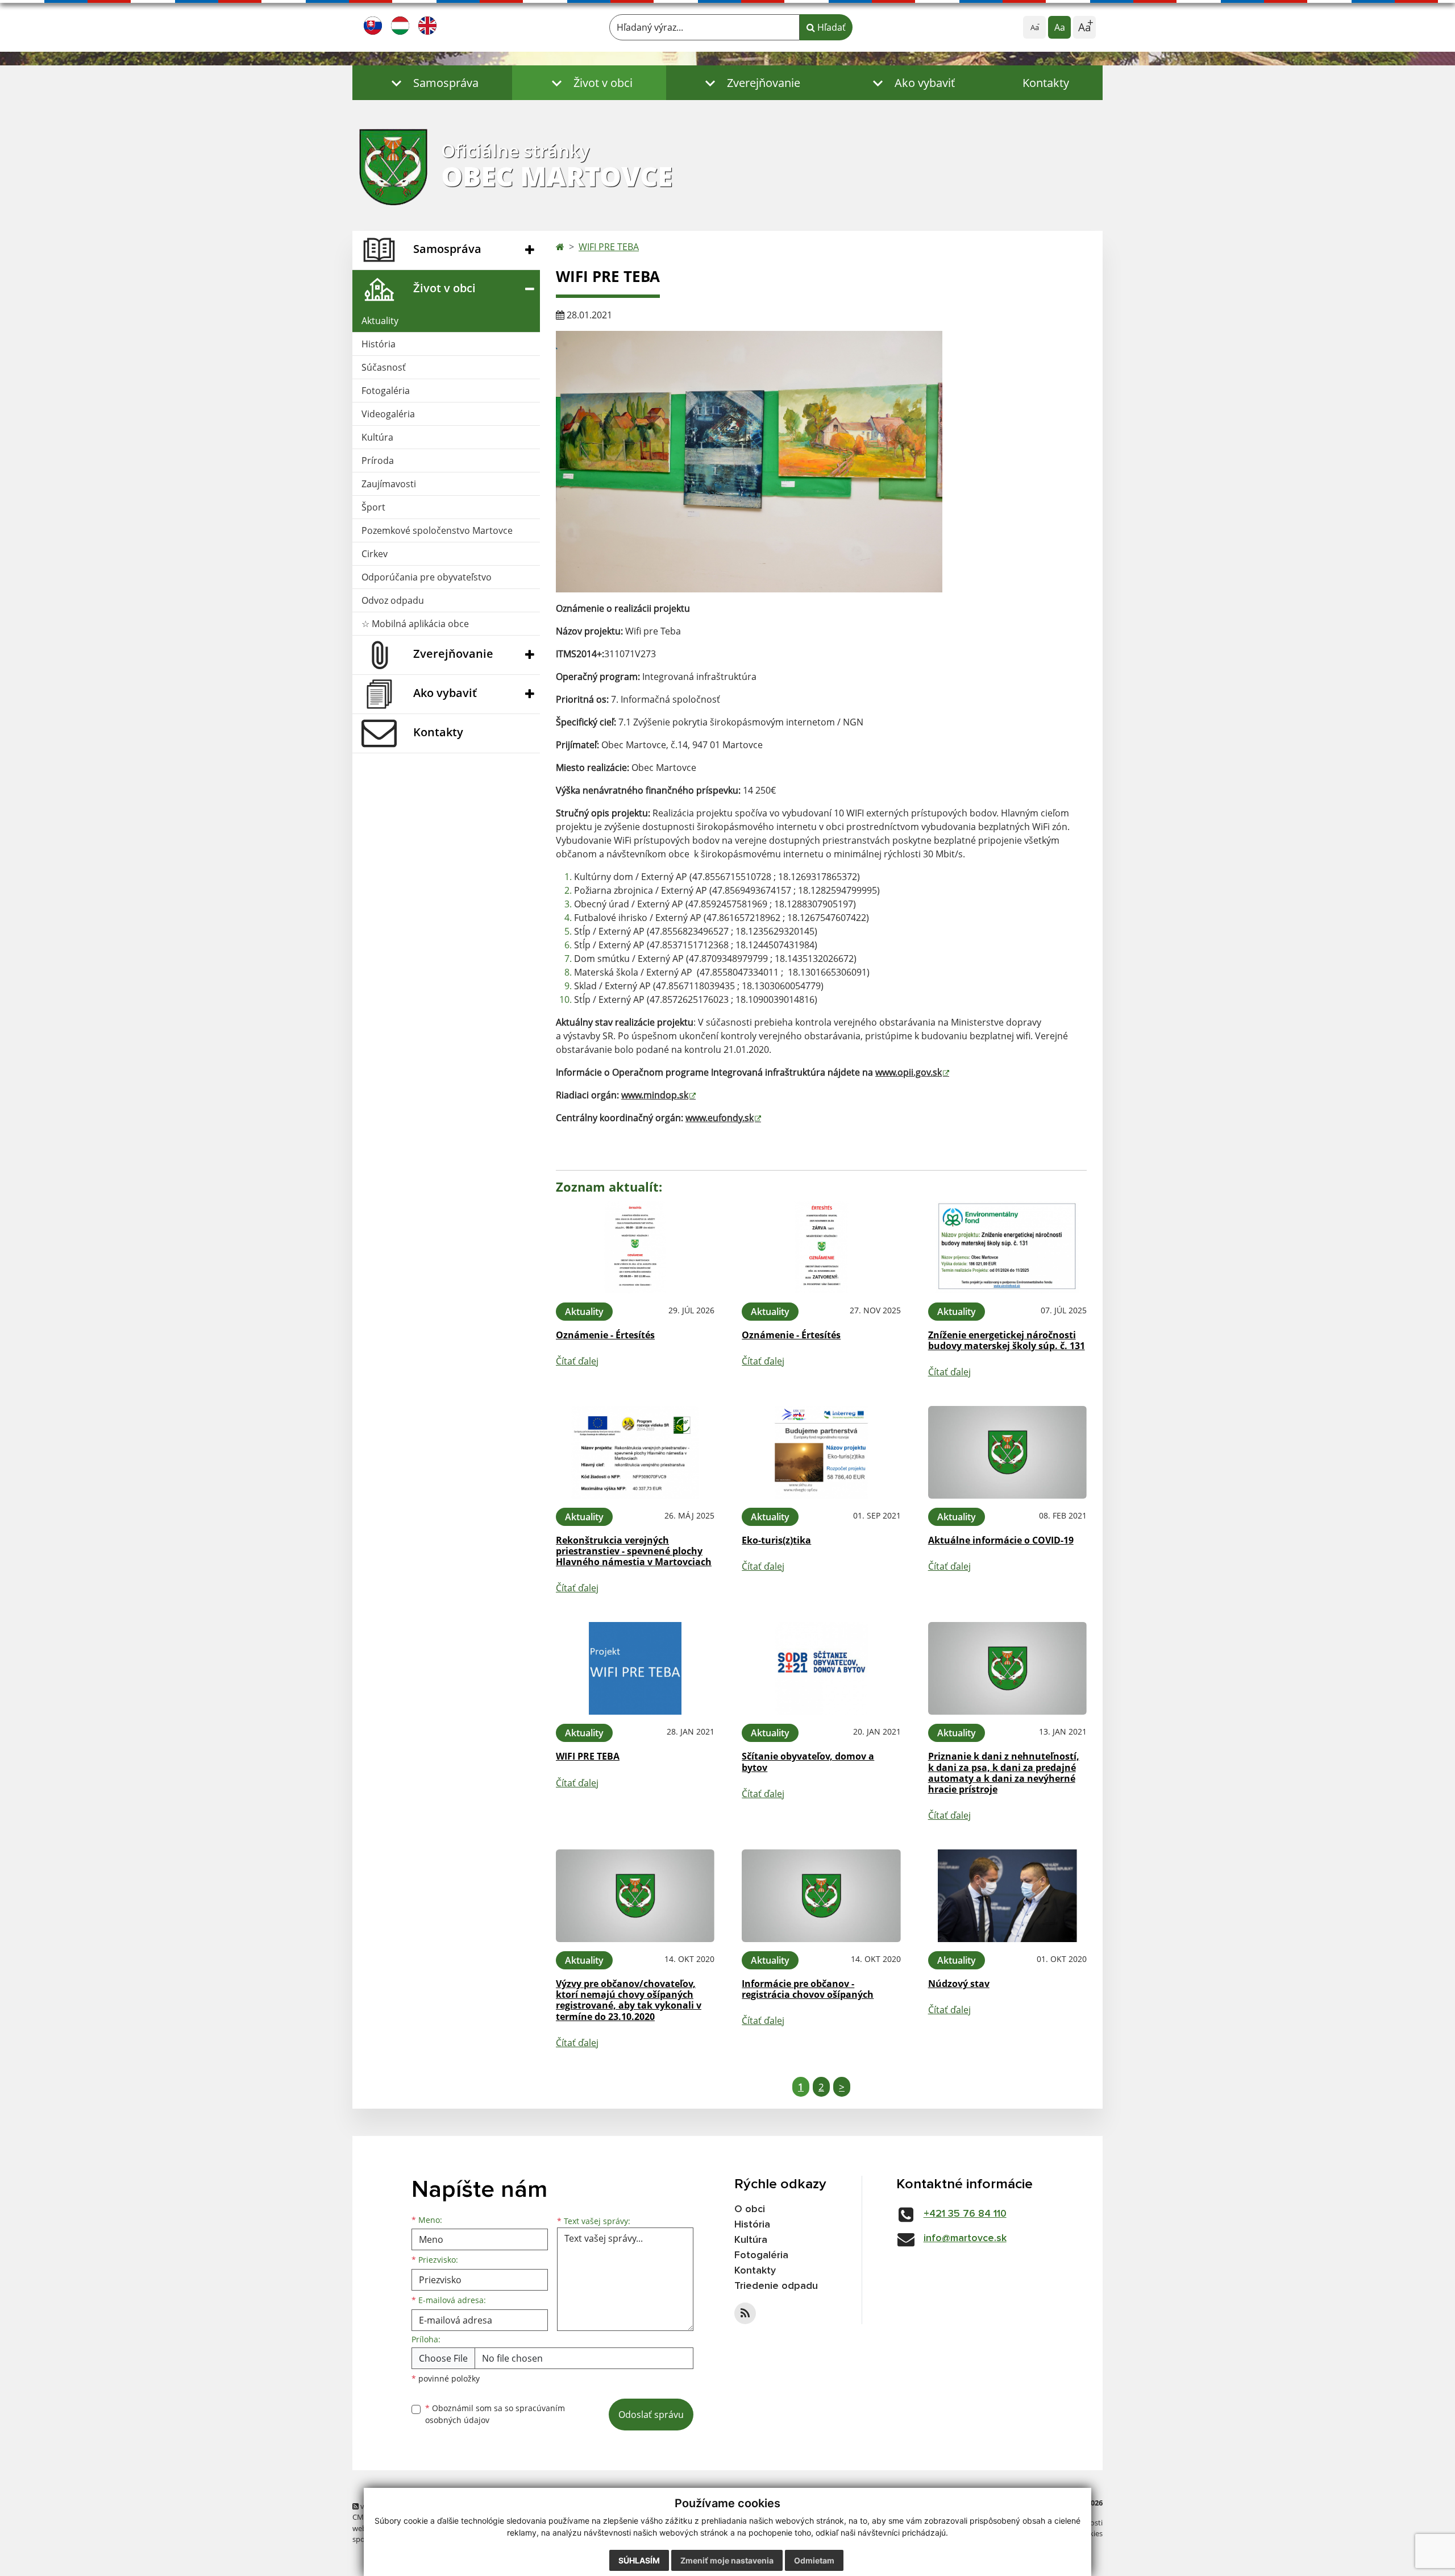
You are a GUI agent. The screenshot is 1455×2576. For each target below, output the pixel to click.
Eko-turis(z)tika (776, 1540)
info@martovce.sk (965, 2238)
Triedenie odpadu (776, 2286)
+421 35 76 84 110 (965, 2214)
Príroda (378, 461)
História (379, 344)
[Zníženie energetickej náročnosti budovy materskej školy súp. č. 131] (1007, 1247)
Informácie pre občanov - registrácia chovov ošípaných (808, 1989)
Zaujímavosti (389, 484)
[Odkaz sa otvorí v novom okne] (745, 2313)
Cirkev (375, 554)
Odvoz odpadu (393, 600)
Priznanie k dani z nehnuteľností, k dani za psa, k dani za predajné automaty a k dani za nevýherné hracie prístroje (1004, 1773)
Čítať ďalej (577, 1361)
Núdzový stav (959, 1984)
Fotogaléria (386, 391)
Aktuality (380, 321)
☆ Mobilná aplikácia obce (415, 624)
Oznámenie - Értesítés (605, 1335)
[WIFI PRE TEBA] (635, 1668)
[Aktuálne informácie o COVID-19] (1007, 1452)
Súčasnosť (384, 367)
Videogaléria (388, 414)
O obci (750, 2209)
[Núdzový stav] (1007, 1896)
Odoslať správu (651, 2415)
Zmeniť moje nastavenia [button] (727, 2560)
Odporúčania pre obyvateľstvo (427, 577)
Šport (373, 507)
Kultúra (377, 437)
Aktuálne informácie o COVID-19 (1001, 1540)
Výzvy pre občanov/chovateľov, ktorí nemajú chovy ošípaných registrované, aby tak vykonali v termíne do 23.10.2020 (629, 2000)
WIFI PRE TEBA (609, 247)
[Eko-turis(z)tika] (821, 1452)
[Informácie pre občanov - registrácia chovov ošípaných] (821, 1896)
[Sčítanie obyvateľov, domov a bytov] (821, 1668)
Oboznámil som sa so (495, 2414)
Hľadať (830, 27)
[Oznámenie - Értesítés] (635, 1247)
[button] (432, 83)
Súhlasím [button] (639, 2560)
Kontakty (1046, 83)
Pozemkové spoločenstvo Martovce (437, 530)
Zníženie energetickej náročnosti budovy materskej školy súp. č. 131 (1007, 1340)
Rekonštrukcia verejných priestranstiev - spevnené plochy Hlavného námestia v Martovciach (634, 1551)
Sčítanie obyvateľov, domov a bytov (808, 1762)
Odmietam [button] (814, 2560)
